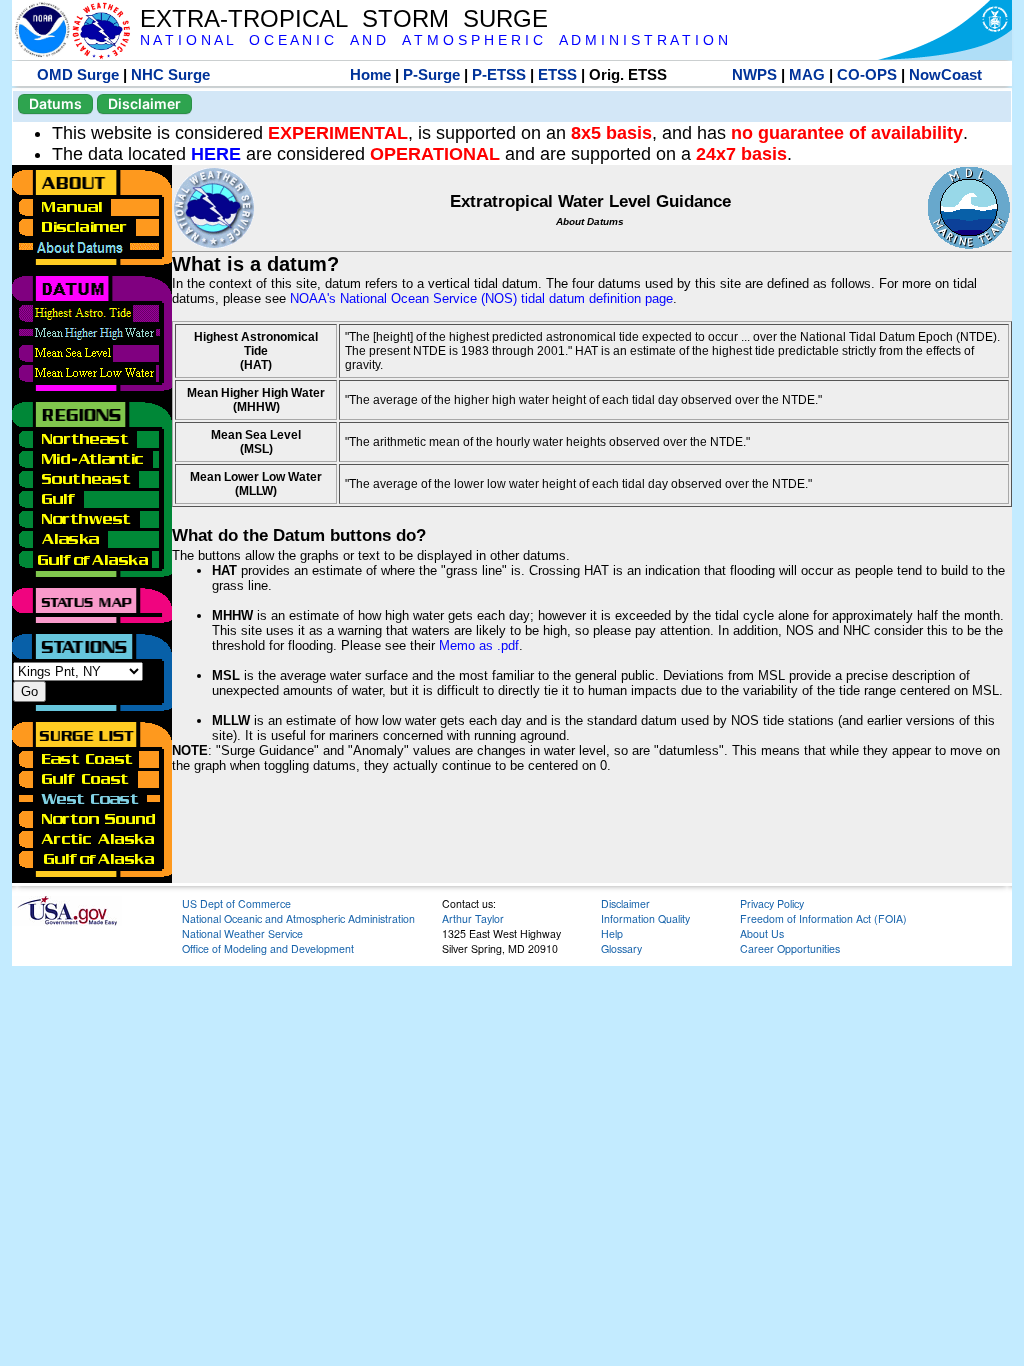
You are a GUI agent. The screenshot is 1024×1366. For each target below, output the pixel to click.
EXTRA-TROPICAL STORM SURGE (344, 18)
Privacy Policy (772, 903)
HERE (216, 154)
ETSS (557, 74)
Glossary (621, 948)
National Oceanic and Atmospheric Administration (298, 918)
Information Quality (645, 918)
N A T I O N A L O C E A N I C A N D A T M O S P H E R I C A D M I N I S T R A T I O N (434, 40)
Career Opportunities (790, 948)
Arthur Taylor (473, 918)
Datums (55, 103)
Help (612, 933)
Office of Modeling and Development (268, 948)
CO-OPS (867, 74)
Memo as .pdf (479, 645)
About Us (762, 933)
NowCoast (945, 74)
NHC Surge (170, 74)
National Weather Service (242, 933)
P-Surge (431, 74)
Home (370, 74)
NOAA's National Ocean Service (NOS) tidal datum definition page (481, 298)
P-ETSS (499, 74)
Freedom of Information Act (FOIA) (823, 918)
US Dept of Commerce (236, 903)
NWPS (754, 74)
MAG (807, 74)
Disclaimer (144, 103)
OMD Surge (78, 74)
